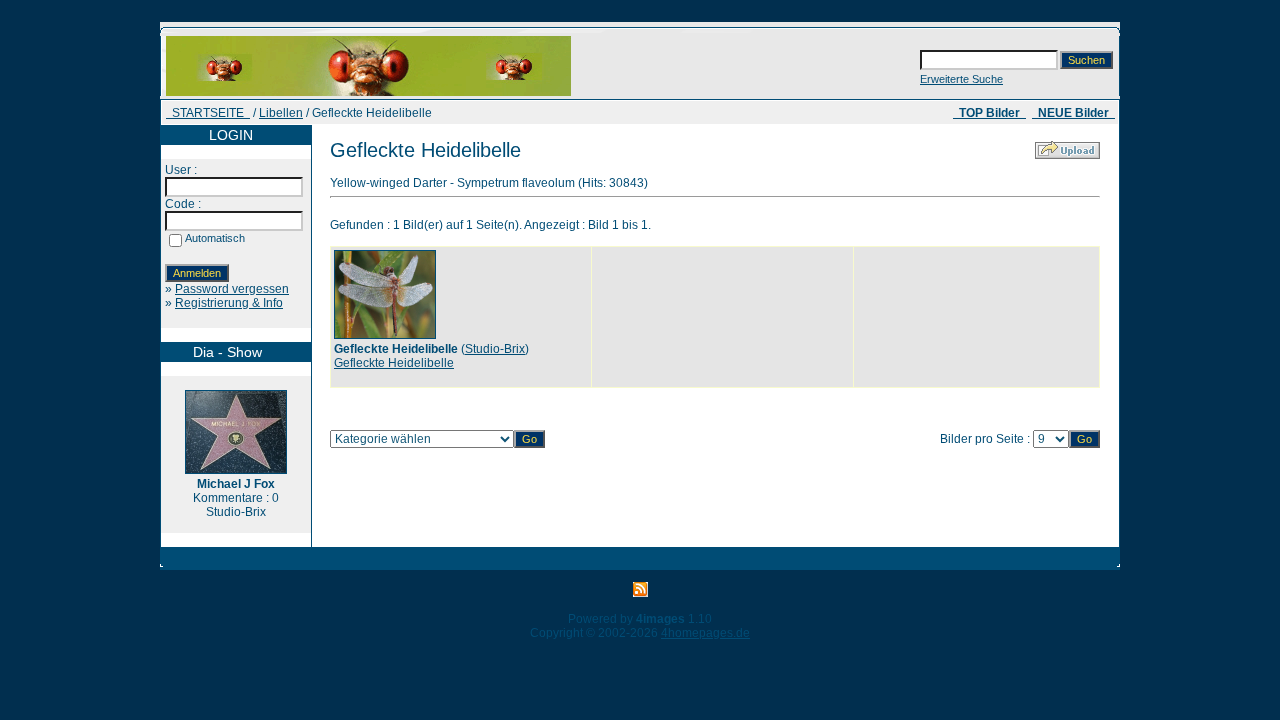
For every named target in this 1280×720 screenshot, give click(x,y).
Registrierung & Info (229, 303)
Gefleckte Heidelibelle (394, 363)
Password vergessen (232, 289)
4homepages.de (705, 633)
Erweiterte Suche (961, 79)
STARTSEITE (208, 113)
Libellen (281, 113)
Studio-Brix (495, 349)
